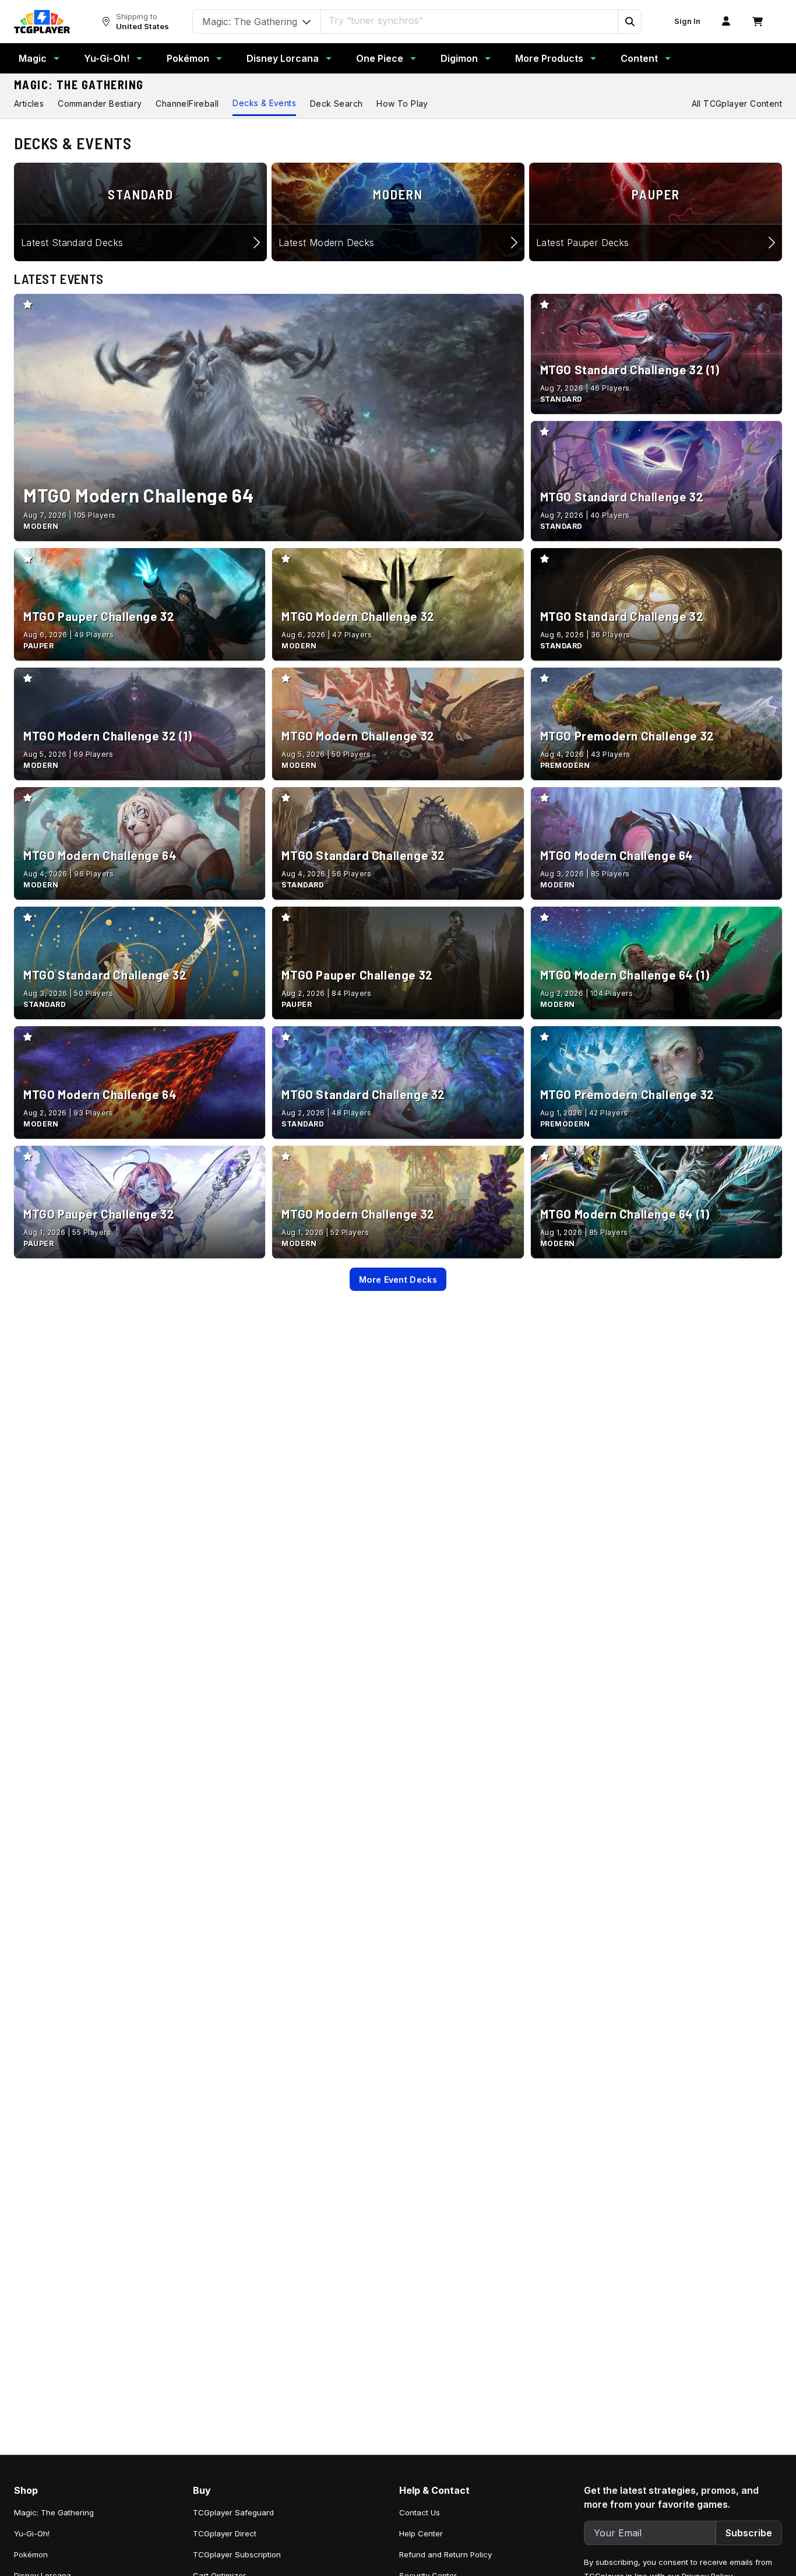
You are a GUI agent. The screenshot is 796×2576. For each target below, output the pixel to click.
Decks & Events (264, 103)
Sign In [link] (687, 21)
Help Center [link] (421, 2533)
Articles (29, 103)
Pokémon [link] (31, 2554)
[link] (42, 22)
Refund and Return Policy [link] (445, 2554)
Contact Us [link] (420, 2512)
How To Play (402, 103)
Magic (33, 58)
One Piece (380, 58)
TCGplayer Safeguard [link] (233, 2512)
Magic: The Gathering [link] (54, 2512)
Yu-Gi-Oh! (107, 58)
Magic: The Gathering (79, 85)
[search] (470, 20)
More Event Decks (398, 1280)
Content (639, 58)
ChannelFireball (187, 103)
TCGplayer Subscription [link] (237, 2554)
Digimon (459, 58)
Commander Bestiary (100, 103)
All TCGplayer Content (737, 103)
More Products (549, 58)
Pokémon (188, 58)
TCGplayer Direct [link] (225, 2533)
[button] (629, 22)
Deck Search (336, 103)
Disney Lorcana (283, 58)
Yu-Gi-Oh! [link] (32, 2533)
